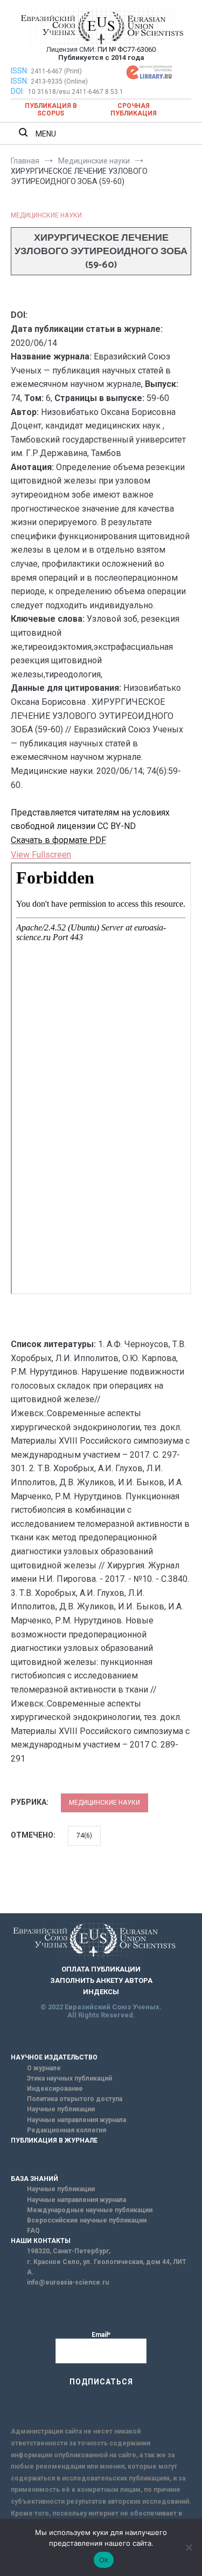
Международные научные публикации (90, 2210)
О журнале (44, 2068)
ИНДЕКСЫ (101, 1992)
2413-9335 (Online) (59, 81)
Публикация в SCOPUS (51, 110)
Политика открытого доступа (75, 2099)
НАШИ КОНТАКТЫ (41, 2241)
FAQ (33, 2231)
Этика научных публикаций (69, 2078)
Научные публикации (61, 2109)
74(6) (84, 1836)
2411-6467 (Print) (56, 71)
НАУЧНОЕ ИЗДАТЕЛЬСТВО (54, 2057)
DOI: (18, 91)
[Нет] (189, 2547)
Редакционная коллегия (67, 2130)
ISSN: (20, 71)
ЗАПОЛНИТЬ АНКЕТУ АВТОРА (101, 1980)
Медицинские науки (46, 215)
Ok (104, 2560)
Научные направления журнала (76, 2120)
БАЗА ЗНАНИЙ (34, 2179)
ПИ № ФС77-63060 (127, 49)
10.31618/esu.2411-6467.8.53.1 (76, 92)
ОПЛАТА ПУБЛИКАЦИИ (101, 1969)
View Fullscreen (41, 855)
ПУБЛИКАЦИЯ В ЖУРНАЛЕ (54, 2140)
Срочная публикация (134, 110)
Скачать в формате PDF (58, 840)
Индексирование (55, 2089)
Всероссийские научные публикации (87, 2220)
